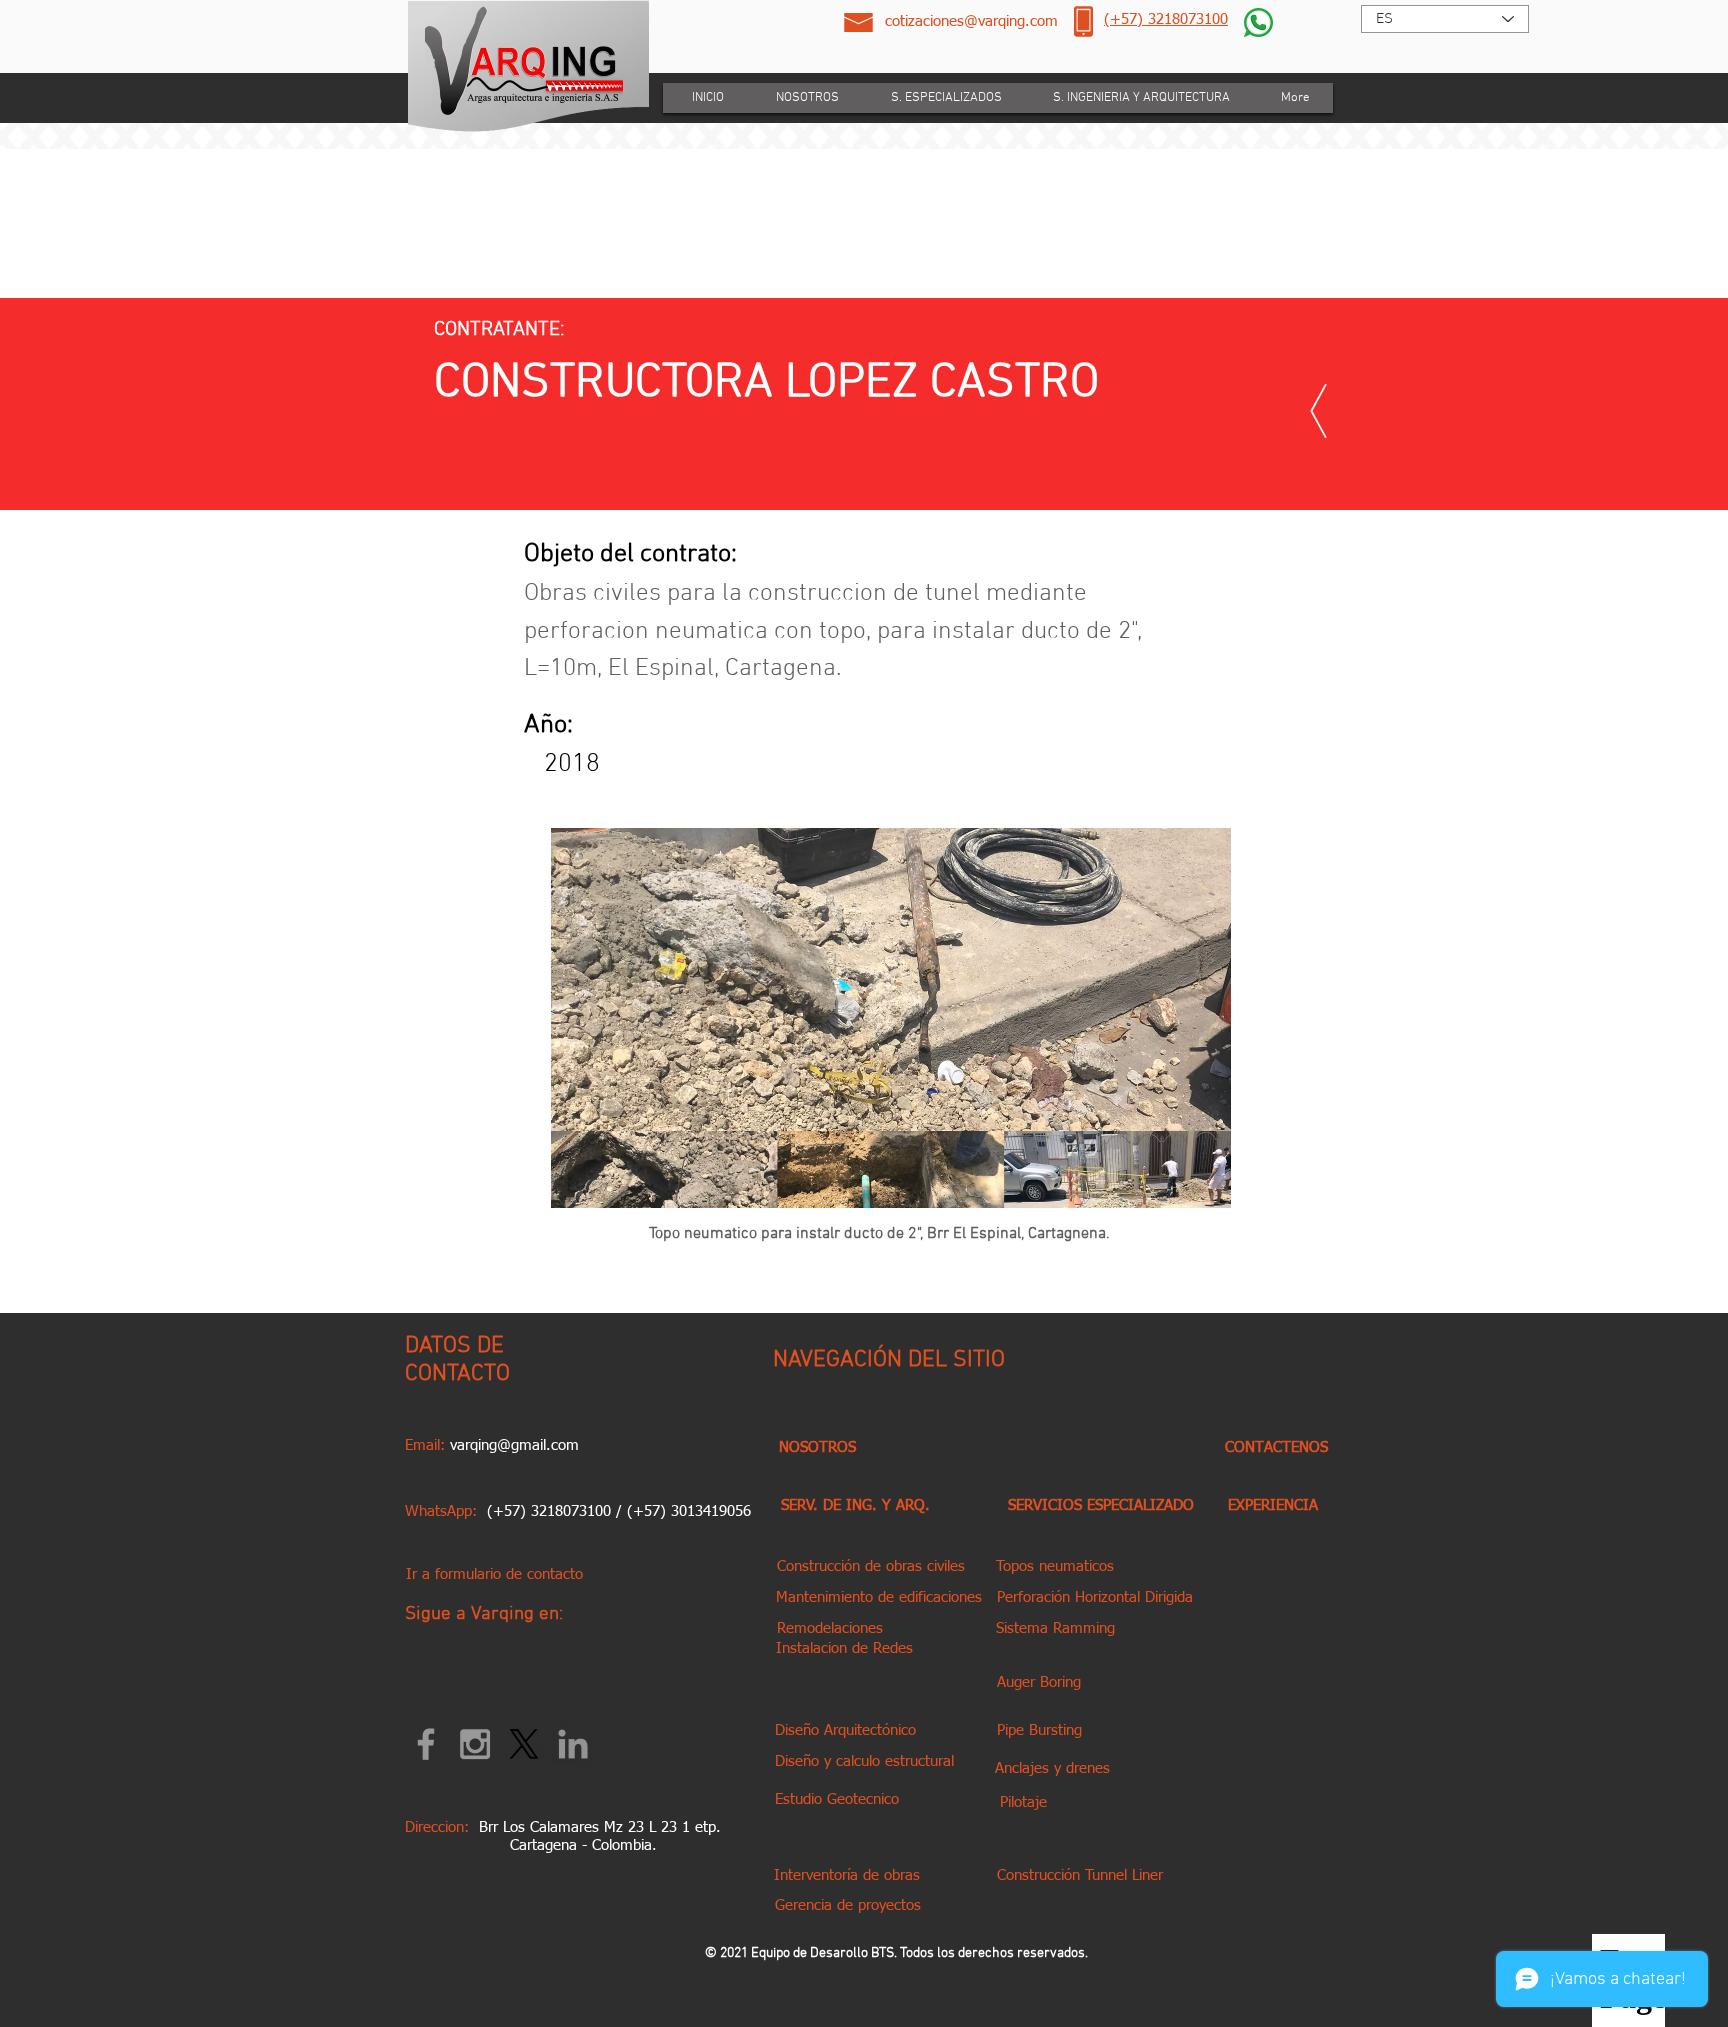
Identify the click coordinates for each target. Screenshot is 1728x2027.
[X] (524, 1744)
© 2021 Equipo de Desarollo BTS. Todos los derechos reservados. (896, 1953)
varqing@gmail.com (514, 1445)
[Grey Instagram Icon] (475, 1744)
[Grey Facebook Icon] (426, 1744)
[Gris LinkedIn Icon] (573, 1744)
